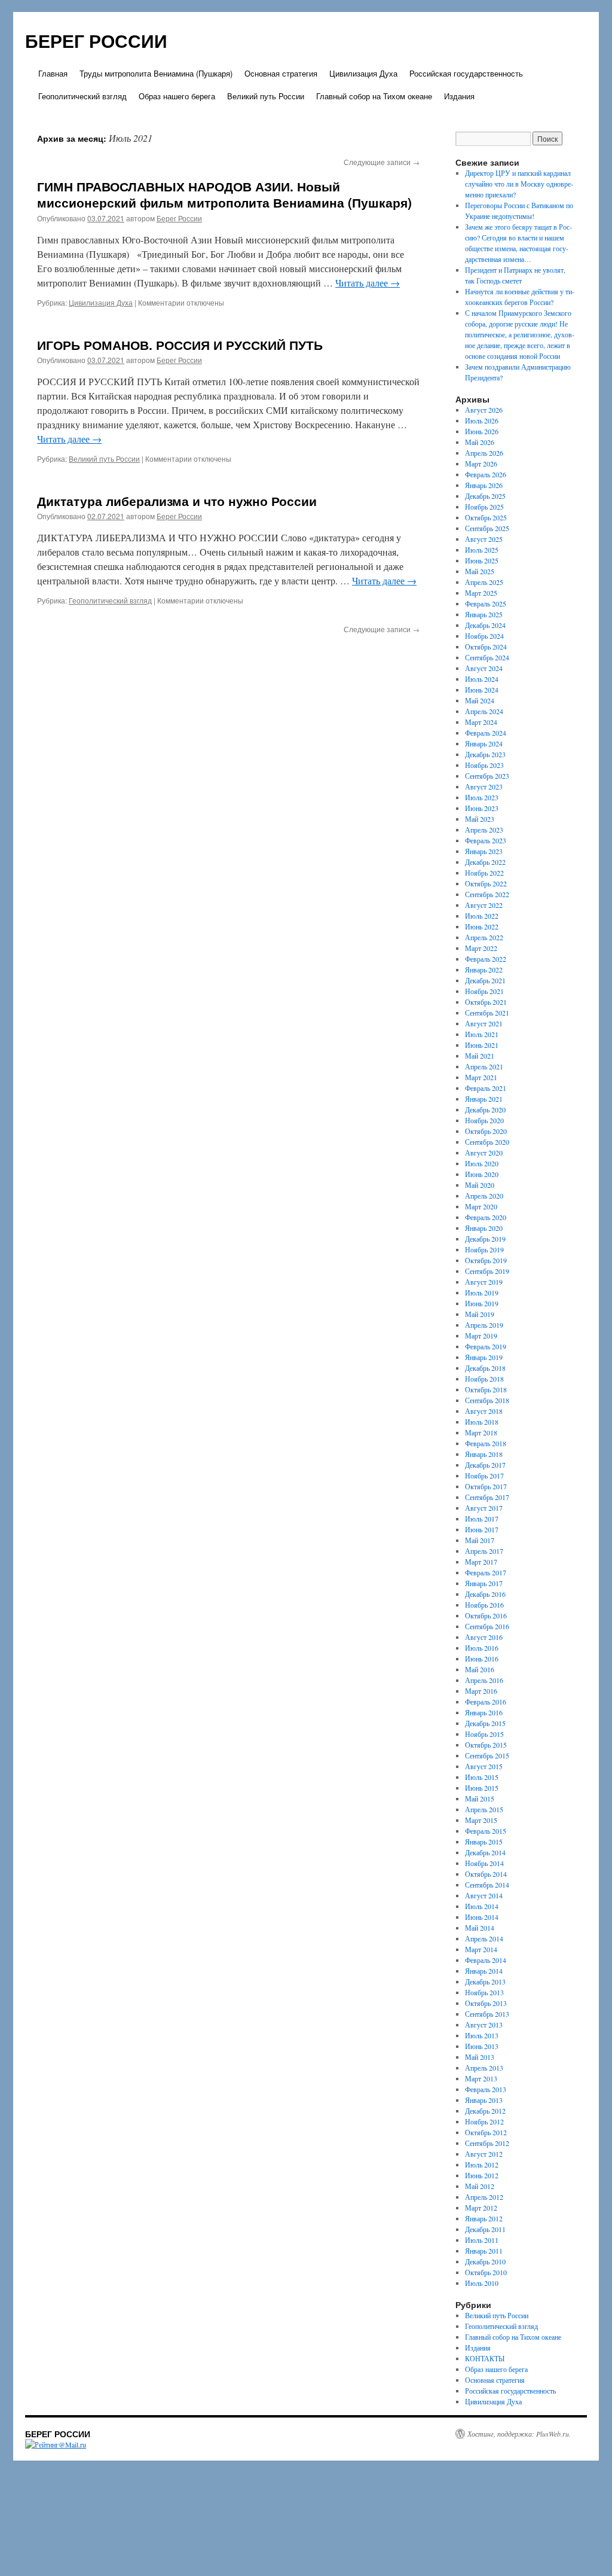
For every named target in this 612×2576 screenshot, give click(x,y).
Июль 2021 (482, 1034)
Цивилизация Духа (363, 73)
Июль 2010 (482, 2283)
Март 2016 (481, 1691)
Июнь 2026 (482, 431)
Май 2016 (480, 1669)
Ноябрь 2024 (484, 636)
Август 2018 (484, 1411)
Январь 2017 (484, 1583)
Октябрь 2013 (486, 2003)
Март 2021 (481, 1077)
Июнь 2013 (482, 2046)
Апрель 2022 (484, 937)
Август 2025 (484, 539)
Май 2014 (480, 1928)
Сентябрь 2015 (487, 1755)
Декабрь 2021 (485, 980)
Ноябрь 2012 (484, 2121)
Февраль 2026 (486, 474)
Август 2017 (484, 1508)
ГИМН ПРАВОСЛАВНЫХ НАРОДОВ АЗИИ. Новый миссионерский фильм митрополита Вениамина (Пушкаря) (224, 194)
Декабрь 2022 (485, 862)
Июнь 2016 (482, 1659)
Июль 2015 (482, 1777)
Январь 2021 (484, 1099)
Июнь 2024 (482, 690)
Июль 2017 (482, 1519)
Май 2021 (480, 1056)
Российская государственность (466, 73)
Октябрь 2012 (486, 2132)
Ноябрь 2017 (484, 1476)
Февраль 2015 (486, 1831)
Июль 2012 (482, 2165)
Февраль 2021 (486, 1088)
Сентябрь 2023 (487, 776)
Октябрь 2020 (486, 1131)
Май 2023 (480, 819)
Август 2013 (484, 2025)
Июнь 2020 (482, 1174)
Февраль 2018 (486, 1443)
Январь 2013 (484, 2100)
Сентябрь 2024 (487, 657)
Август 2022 (484, 905)
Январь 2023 (484, 851)
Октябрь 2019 (486, 1260)
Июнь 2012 (482, 2175)
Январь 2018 (484, 1454)
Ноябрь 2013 (484, 1992)
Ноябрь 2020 (484, 1120)
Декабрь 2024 (485, 625)
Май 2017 (480, 1540)
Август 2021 (484, 1023)
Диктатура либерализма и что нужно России (177, 501)
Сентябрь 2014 (487, 1885)
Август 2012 (484, 2154)
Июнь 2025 (482, 560)
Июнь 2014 (482, 1917)
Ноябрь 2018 (484, 1379)
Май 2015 (480, 1798)
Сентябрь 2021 (487, 1013)
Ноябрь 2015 (484, 1734)
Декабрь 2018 (485, 1368)
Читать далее (368, 283)
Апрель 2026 (484, 453)
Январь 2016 (484, 1712)
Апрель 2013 (484, 2068)
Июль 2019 (482, 1292)
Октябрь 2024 (486, 647)
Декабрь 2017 (485, 1465)
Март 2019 (481, 1336)
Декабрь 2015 (485, 1723)
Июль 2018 (482, 1422)
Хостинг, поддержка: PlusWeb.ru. (519, 2434)
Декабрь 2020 (485, 1109)
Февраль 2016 (486, 1702)
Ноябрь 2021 (484, 991)
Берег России (179, 218)
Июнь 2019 (482, 1303)
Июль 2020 (482, 1163)
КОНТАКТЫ (485, 2358)
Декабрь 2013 (485, 1981)
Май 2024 (480, 700)
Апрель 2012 (484, 2197)
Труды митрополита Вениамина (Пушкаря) (156, 73)
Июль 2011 (482, 2240)
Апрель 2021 (484, 1066)
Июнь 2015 (482, 1788)
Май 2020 (480, 1185)
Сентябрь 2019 (487, 1271)
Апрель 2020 (484, 1196)
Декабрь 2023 (485, 754)
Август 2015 (484, 1766)
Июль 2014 (482, 1906)
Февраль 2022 (486, 959)
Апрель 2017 (484, 1551)
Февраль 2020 (486, 1217)
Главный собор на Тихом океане (374, 96)
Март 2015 (481, 1820)
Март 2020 (481, 1206)
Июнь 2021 (482, 1045)
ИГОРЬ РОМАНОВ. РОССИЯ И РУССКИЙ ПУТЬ (180, 345)
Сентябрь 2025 (487, 528)
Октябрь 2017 (486, 1486)
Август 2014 (484, 1895)
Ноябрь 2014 (484, 1863)
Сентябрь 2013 (487, 2014)
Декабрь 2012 (485, 2111)
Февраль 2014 (486, 1960)
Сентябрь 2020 (487, 1142)
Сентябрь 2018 (487, 1400)
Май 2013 (480, 2057)
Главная (53, 73)
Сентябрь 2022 (487, 894)
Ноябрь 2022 (484, 873)
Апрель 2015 (484, 1809)
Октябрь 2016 (486, 1615)
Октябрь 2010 (486, 2272)
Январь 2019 (484, 1357)
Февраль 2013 (486, 2089)
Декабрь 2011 (485, 2229)
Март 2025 (481, 593)
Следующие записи (382, 162)
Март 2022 (481, 948)
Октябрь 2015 (486, 1745)
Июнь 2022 (482, 926)
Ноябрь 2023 (484, 765)
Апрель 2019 (484, 1325)
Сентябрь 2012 (487, 2143)
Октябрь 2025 (486, 517)
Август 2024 (484, 668)
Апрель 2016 (484, 1680)
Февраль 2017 (486, 1572)
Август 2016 (484, 1637)
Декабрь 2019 (485, 1239)
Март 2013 (481, 2078)
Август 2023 (484, 786)
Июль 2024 (482, 679)
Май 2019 (480, 1314)
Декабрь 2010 (485, 2261)
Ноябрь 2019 (484, 1249)
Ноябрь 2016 (484, 1605)
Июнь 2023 (482, 808)
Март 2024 (481, 722)
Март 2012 (481, 2208)
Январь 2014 (484, 1971)
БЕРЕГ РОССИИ (96, 40)
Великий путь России (266, 96)
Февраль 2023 (486, 840)
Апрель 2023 (484, 830)
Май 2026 (480, 442)
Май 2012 (480, 2186)
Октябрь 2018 (486, 1389)
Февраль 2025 (486, 603)
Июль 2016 (482, 1648)
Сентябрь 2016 (487, 1626)
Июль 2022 (482, 916)
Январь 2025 (484, 614)
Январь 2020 (484, 1228)
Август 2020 (484, 1153)
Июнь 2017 (482, 1529)
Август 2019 (484, 1282)
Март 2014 (481, 1949)
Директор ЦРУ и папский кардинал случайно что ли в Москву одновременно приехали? (519, 184)
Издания (459, 96)
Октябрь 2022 (486, 883)
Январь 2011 (484, 2251)
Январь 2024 (484, 743)
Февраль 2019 (486, 1346)
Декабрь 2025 (485, 496)
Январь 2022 (484, 970)
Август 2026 (484, 410)
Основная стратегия (281, 73)
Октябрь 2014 (486, 1874)
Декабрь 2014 (485, 1852)
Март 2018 (481, 1432)
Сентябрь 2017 (487, 1497)
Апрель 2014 (484, 1938)
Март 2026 (481, 464)
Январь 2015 (484, 1842)
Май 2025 (480, 571)
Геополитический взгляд (82, 96)
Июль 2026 (482, 420)
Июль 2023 (482, 797)
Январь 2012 (484, 2218)
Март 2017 (481, 1562)
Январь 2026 (484, 485)
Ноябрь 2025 (484, 507)
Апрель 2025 (484, 582)
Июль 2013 (482, 2035)
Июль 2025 (482, 550)
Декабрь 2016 (485, 1594)
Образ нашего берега (177, 96)
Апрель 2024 (484, 711)
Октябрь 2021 (486, 1002)
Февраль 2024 (486, 733)
